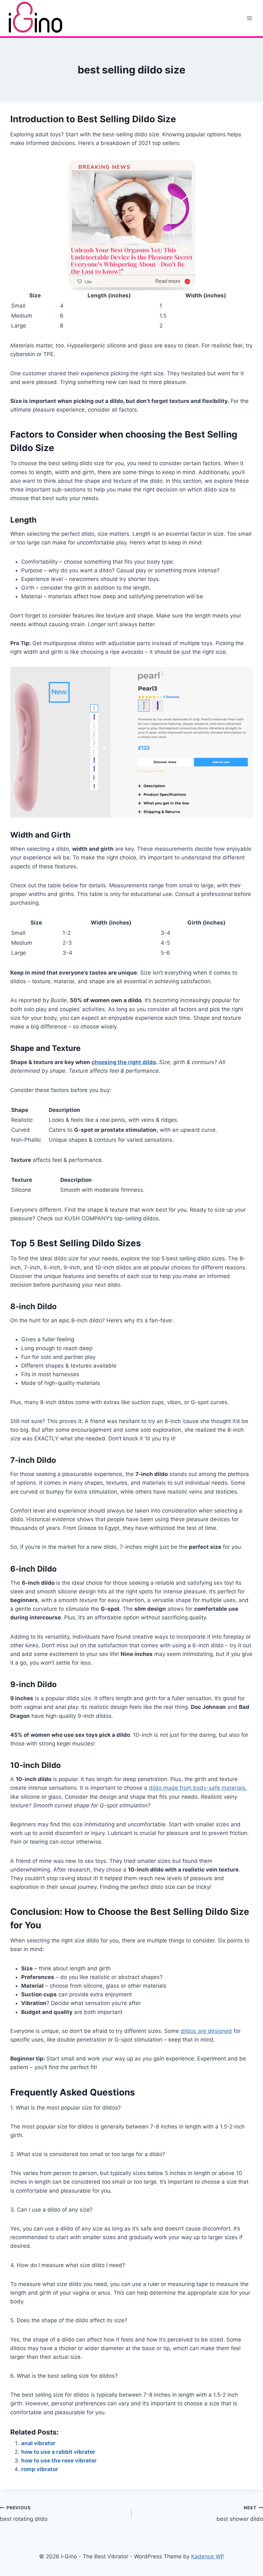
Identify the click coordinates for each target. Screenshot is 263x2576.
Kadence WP (208, 2556)
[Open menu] (249, 18)
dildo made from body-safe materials (197, 1788)
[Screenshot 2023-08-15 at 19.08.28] (131, 742)
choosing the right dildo (124, 1062)
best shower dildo (240, 2514)
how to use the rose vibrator (59, 2461)
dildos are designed (206, 2031)
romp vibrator (40, 2469)
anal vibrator (38, 2443)
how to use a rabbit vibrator (58, 2452)
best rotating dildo (24, 2514)
